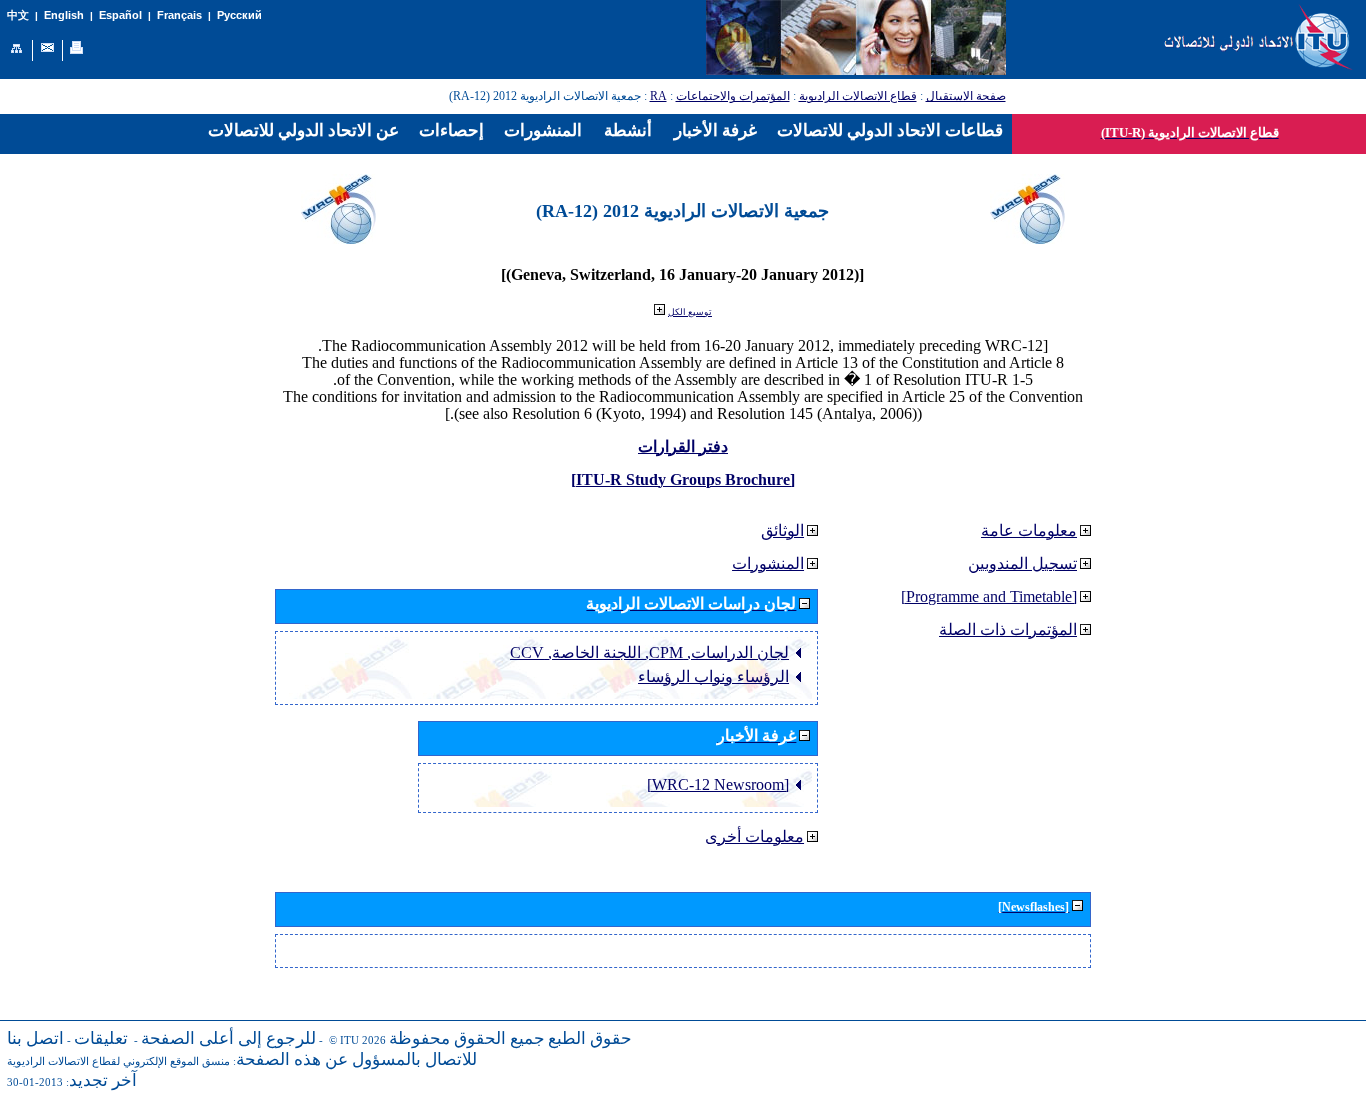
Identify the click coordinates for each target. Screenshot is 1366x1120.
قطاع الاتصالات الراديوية (858, 96)
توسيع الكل (690, 312)
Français (179, 15)
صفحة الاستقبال (966, 96)
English (64, 15)
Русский (239, 15)
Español (120, 15)
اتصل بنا (35, 1038)
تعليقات (101, 1038)
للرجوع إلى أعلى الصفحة (228, 1038)
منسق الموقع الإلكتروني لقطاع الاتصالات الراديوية (118, 1061)
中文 (18, 15)
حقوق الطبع (590, 1038)
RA (658, 96)
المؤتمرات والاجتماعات (733, 96)
